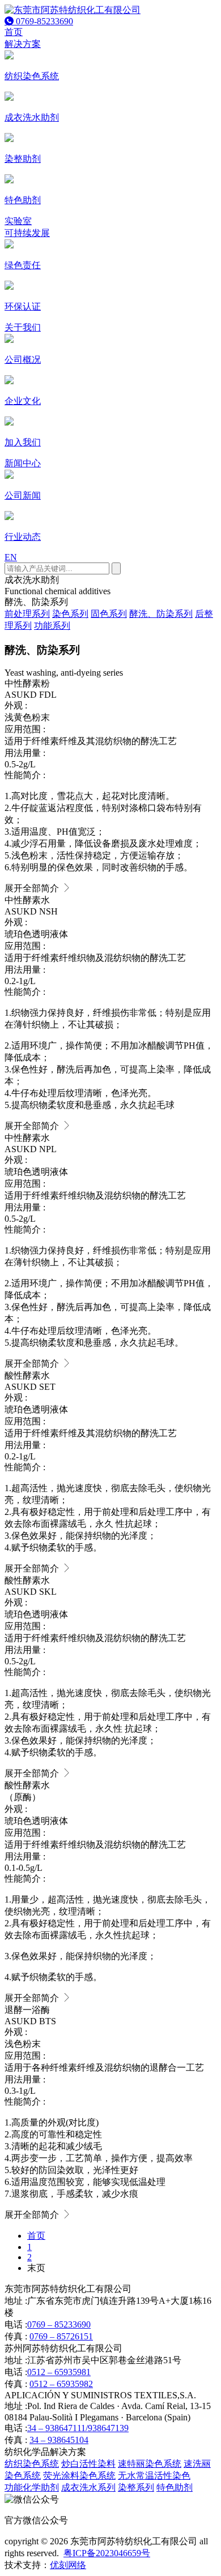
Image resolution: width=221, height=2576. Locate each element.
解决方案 (23, 44)
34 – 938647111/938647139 (78, 2428)
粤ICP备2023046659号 (107, 2553)
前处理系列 (27, 614)
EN (11, 557)
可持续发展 (27, 233)
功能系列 (52, 626)
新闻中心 (23, 463)
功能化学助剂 (32, 2487)
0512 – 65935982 (61, 2384)
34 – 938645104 (59, 2440)
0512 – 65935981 (59, 2372)
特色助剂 (175, 2487)
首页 (14, 32)
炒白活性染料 (88, 2464)
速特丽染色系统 (150, 2464)
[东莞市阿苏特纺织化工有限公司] (73, 10)
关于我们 (23, 327)
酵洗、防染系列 (161, 614)
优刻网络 (68, 2565)
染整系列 (136, 2487)
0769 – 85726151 (61, 2336)
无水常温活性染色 (154, 2476)
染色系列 (70, 614)
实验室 (18, 221)
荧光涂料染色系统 (79, 2476)
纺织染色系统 (32, 2464)
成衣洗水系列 (88, 2487)
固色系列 (109, 614)
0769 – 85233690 (59, 2324)
